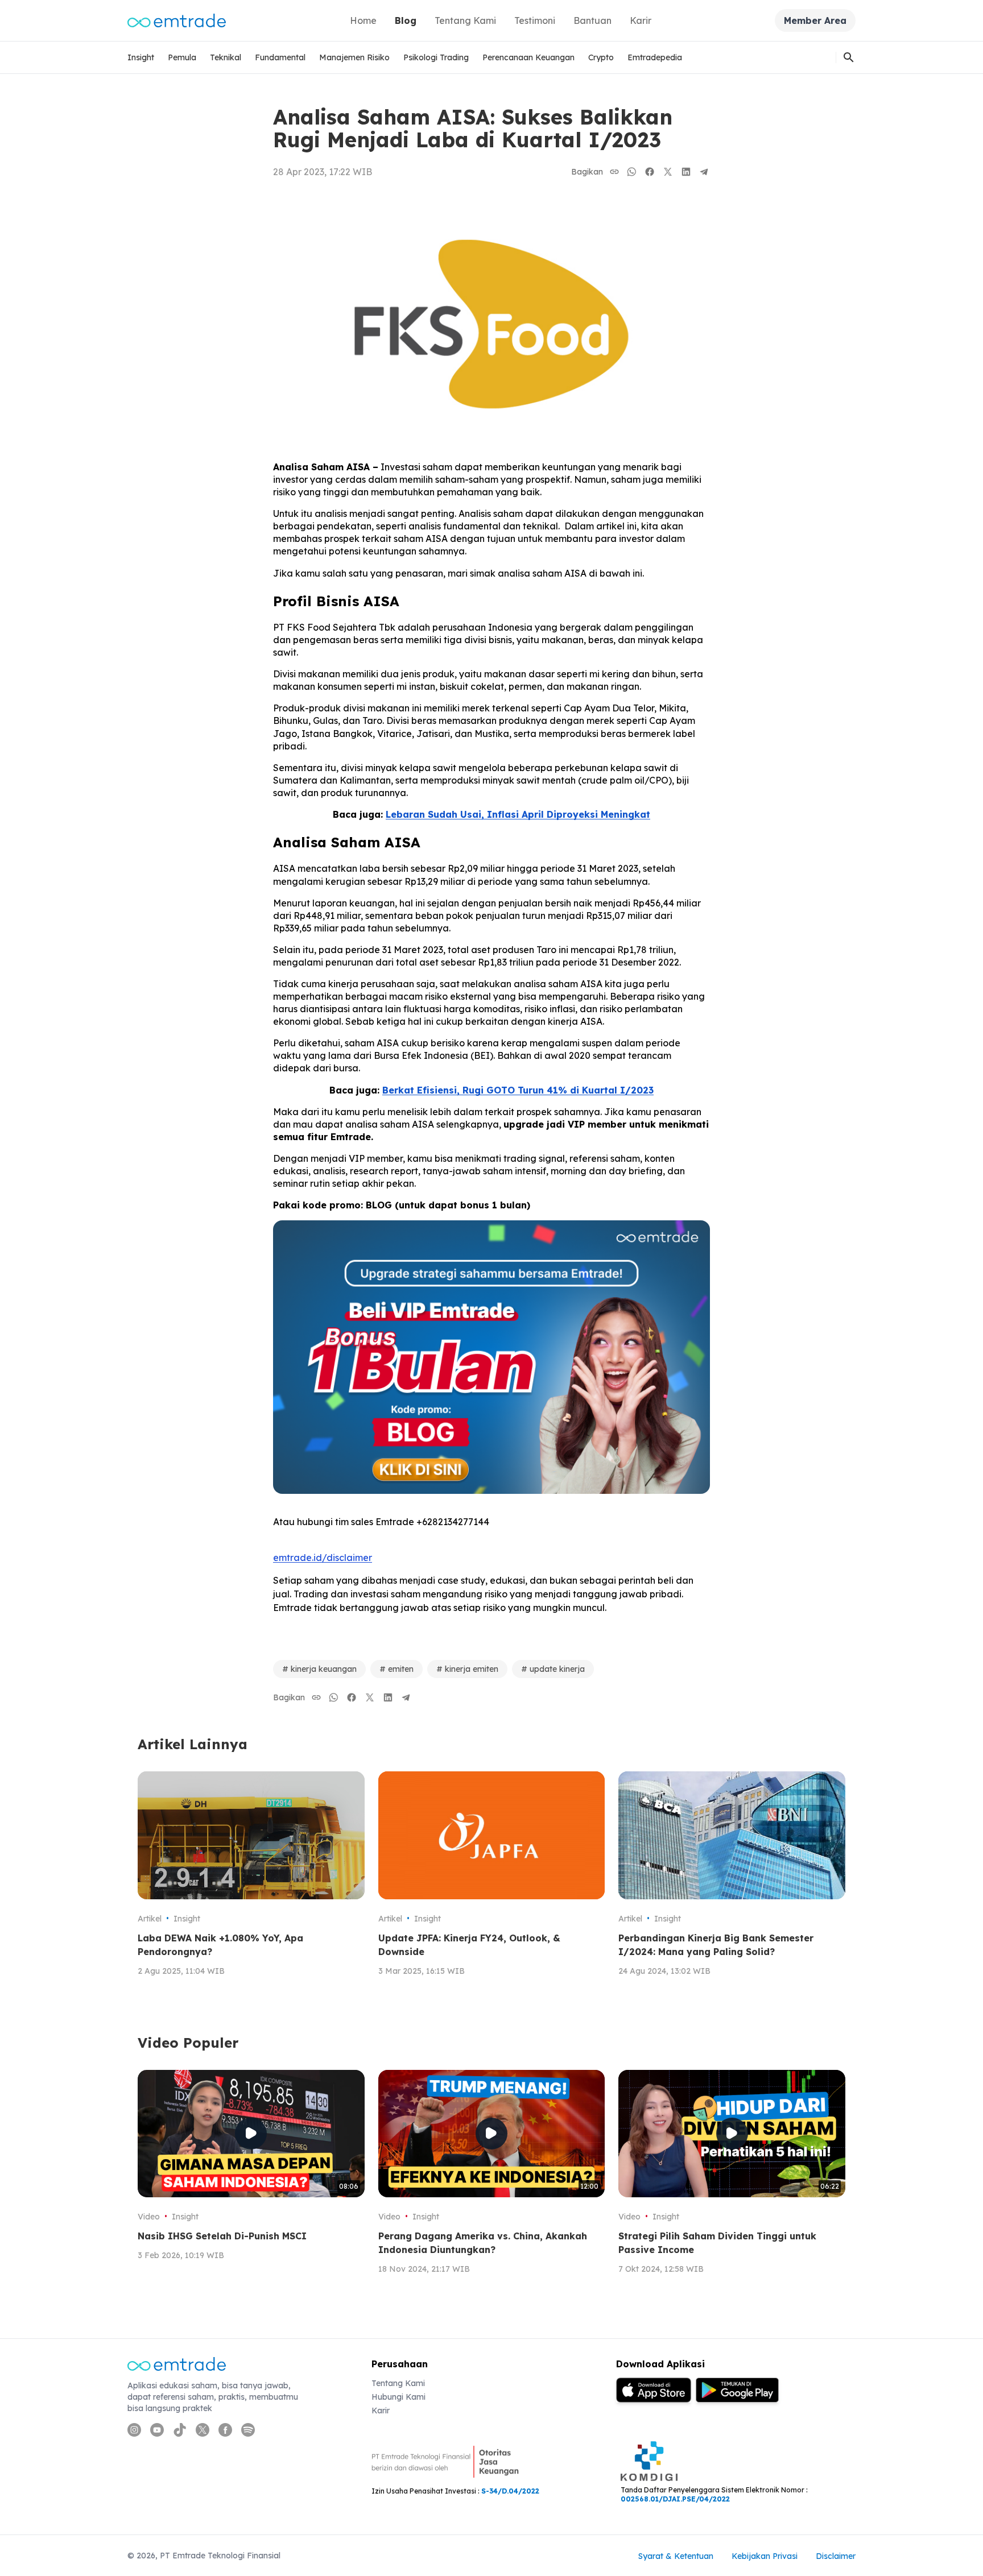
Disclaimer (836, 2556)
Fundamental (280, 57)
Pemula (182, 57)
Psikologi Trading (436, 57)
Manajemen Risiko (354, 57)
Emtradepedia (655, 57)
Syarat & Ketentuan (676, 2556)
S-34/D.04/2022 (510, 2491)
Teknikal (226, 57)
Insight (141, 57)
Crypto (601, 57)
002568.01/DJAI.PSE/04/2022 (675, 2499)
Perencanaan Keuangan (528, 57)
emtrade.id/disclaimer (323, 1558)
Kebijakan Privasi (765, 2556)
